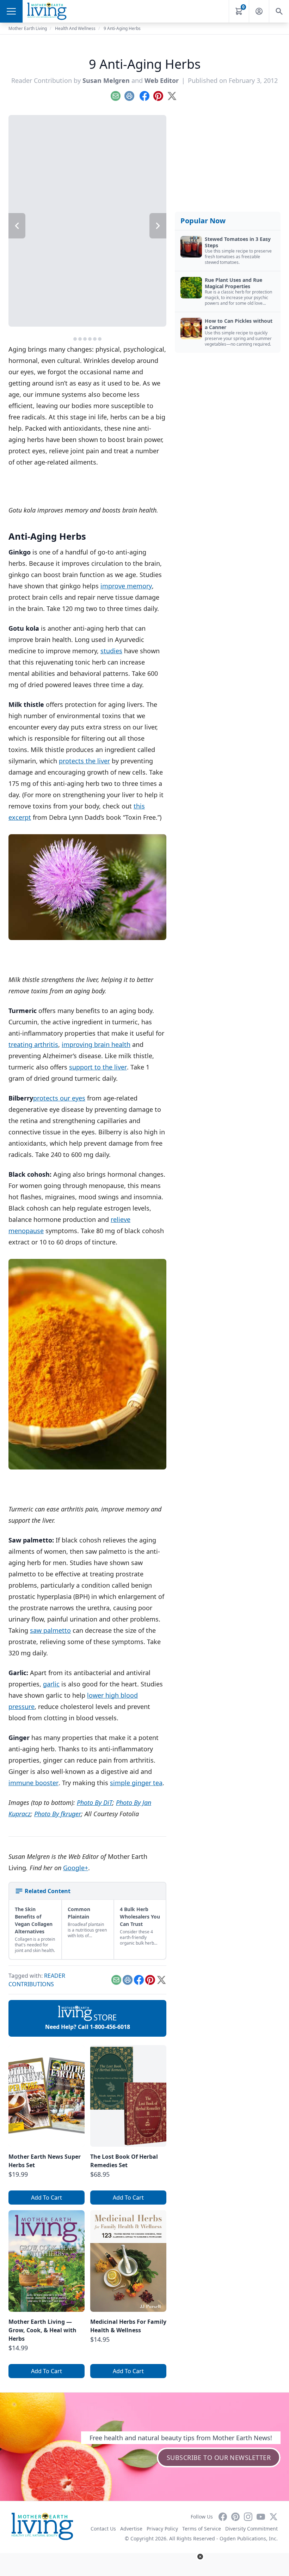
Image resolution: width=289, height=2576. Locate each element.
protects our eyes (59, 1098)
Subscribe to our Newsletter (219, 2457)
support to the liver (98, 1067)
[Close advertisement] (200, 2557)
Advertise (131, 2529)
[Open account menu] (259, 11)
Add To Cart (47, 2198)
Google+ (76, 1868)
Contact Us (103, 2529)
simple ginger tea (136, 1783)
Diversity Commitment (251, 2529)
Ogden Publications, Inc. (249, 2538)
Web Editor (162, 80)
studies (111, 651)
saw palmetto (50, 1630)
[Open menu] (11, 11)
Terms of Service (202, 2529)
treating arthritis (33, 1044)
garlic (51, 1684)
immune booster (33, 1783)
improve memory (126, 586)
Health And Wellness (75, 28)
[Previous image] (17, 226)
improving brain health (96, 1044)
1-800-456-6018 (110, 2027)
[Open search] (279, 11)
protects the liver (84, 761)
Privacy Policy (162, 2529)
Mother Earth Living (28, 28)
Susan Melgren (106, 80)
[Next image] (158, 226)
